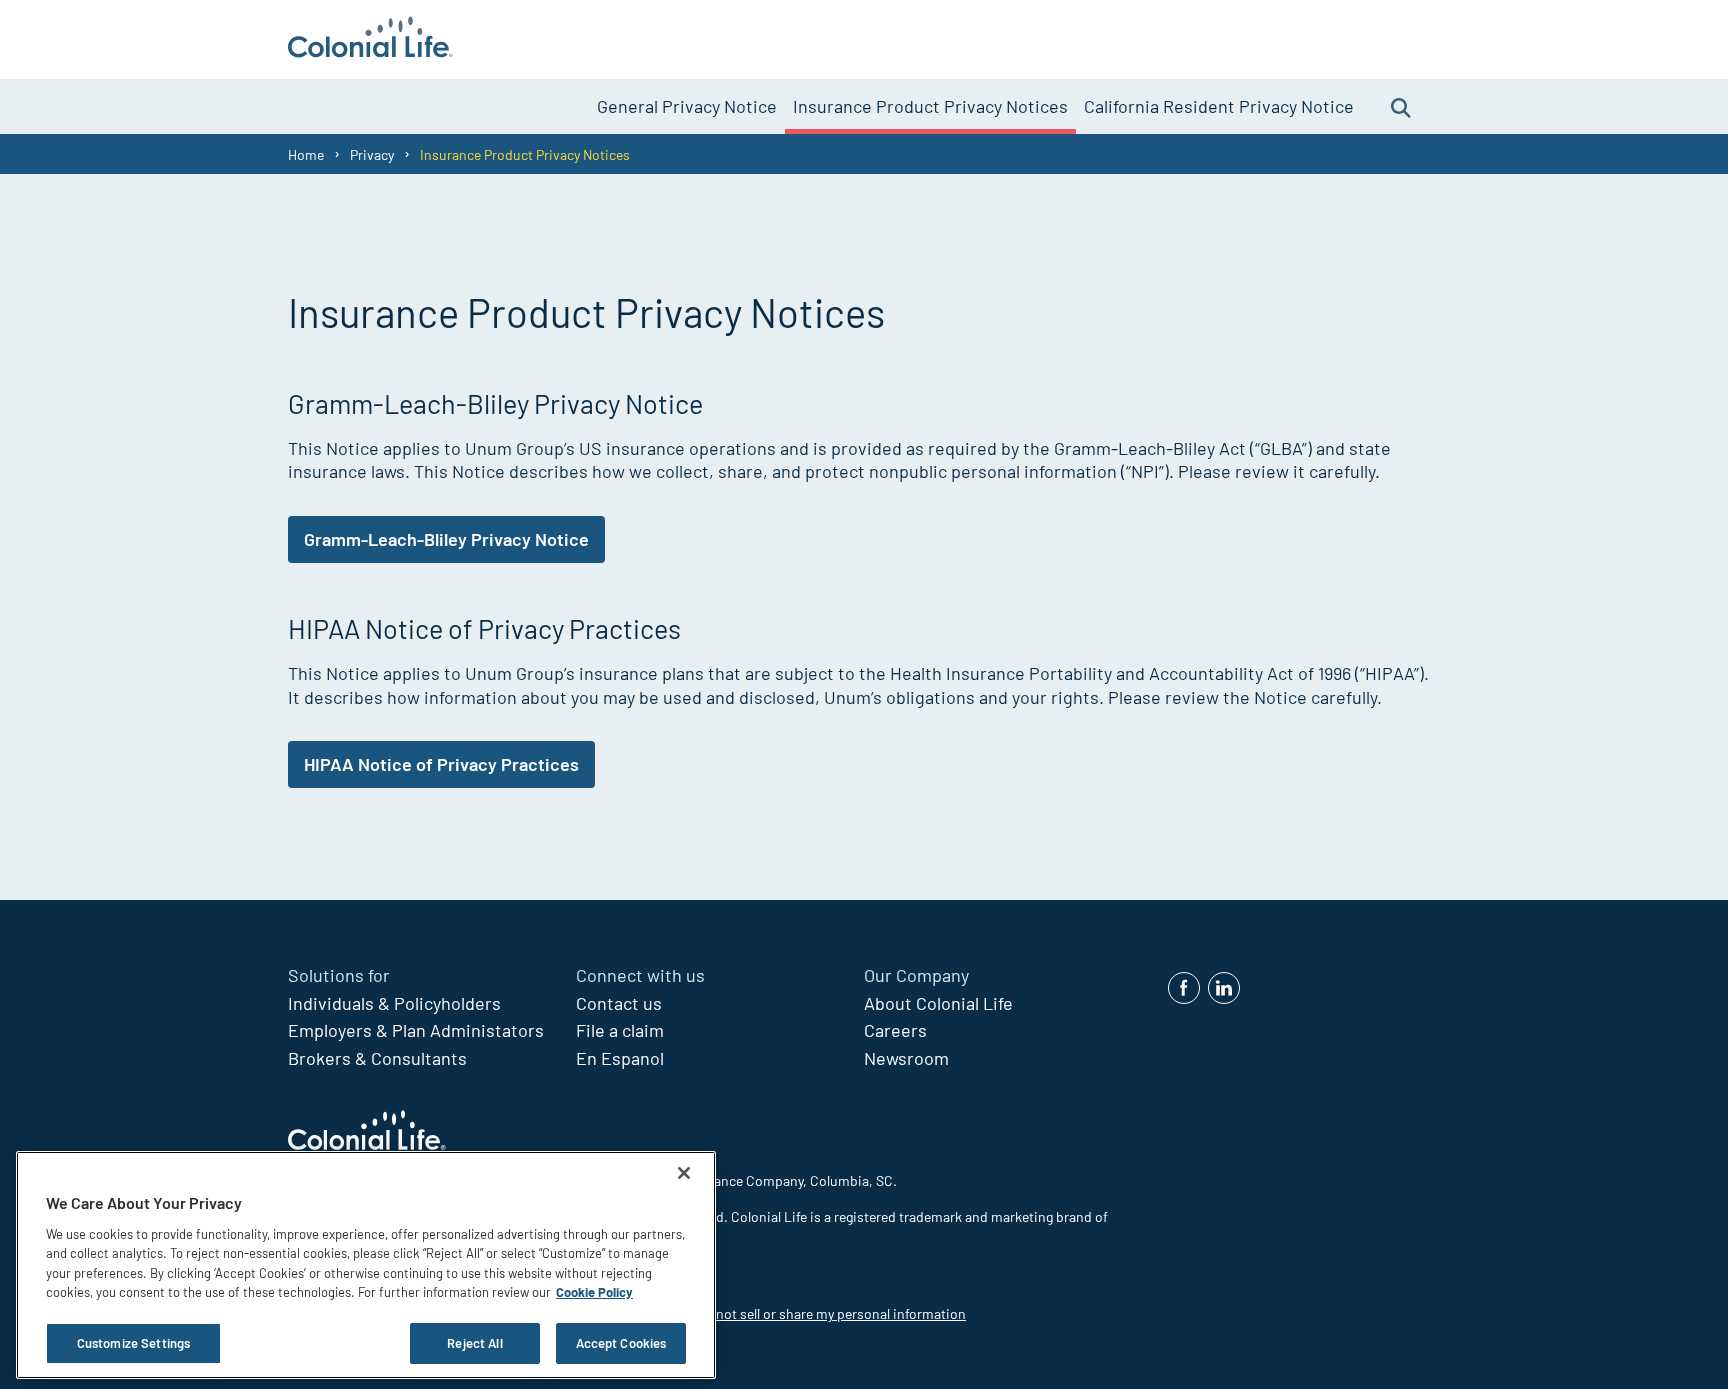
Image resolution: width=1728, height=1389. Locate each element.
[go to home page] (370, 39)
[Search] (1401, 106)
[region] (366, 1265)
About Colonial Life (938, 1003)
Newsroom (906, 1058)
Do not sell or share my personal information (831, 1313)
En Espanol (620, 1058)
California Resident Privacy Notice (1219, 106)
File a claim (620, 1030)
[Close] (684, 1173)
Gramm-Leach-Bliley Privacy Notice (446, 539)
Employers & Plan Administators (416, 1030)
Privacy (372, 154)
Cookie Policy (594, 1293)
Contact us (619, 1003)
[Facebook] (1184, 988)
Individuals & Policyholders (394, 1003)
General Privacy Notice (687, 106)
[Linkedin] (1224, 988)
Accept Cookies (621, 1343)
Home (306, 154)
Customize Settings (133, 1343)
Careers (895, 1030)
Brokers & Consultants (377, 1058)
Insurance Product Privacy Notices (930, 106)
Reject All (474, 1343)
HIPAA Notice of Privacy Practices (441, 764)
